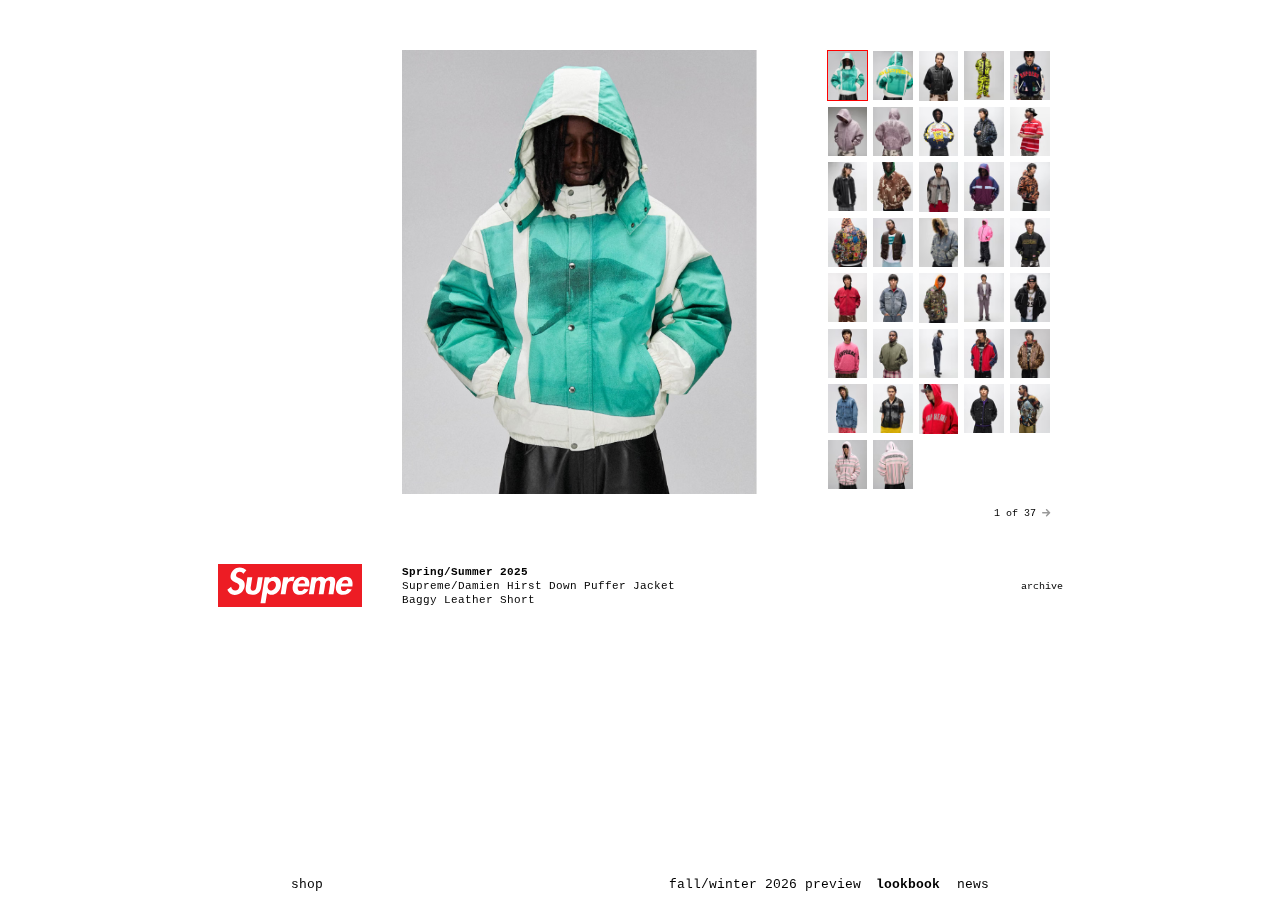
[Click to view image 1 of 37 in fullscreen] (579, 272)
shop (307, 884)
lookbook (908, 884)
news (973, 884)
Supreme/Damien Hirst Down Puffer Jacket (538, 586)
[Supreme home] (290, 587)
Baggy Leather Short (468, 600)
